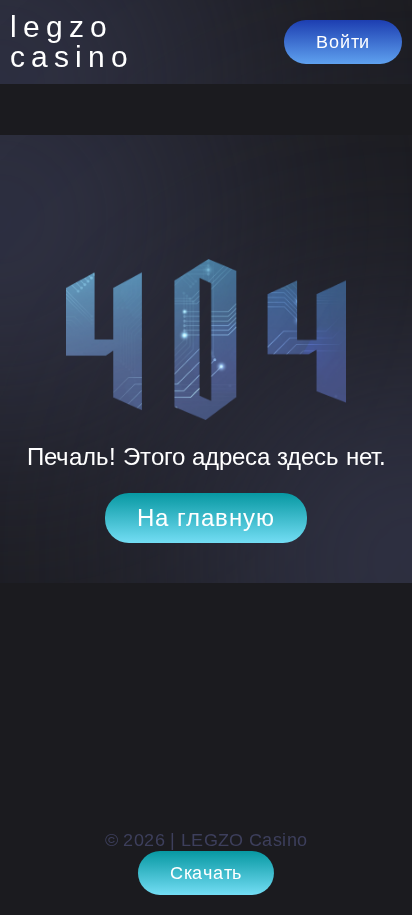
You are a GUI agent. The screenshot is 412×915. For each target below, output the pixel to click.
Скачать (206, 873)
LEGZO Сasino (70, 42)
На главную (206, 517)
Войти (343, 42)
